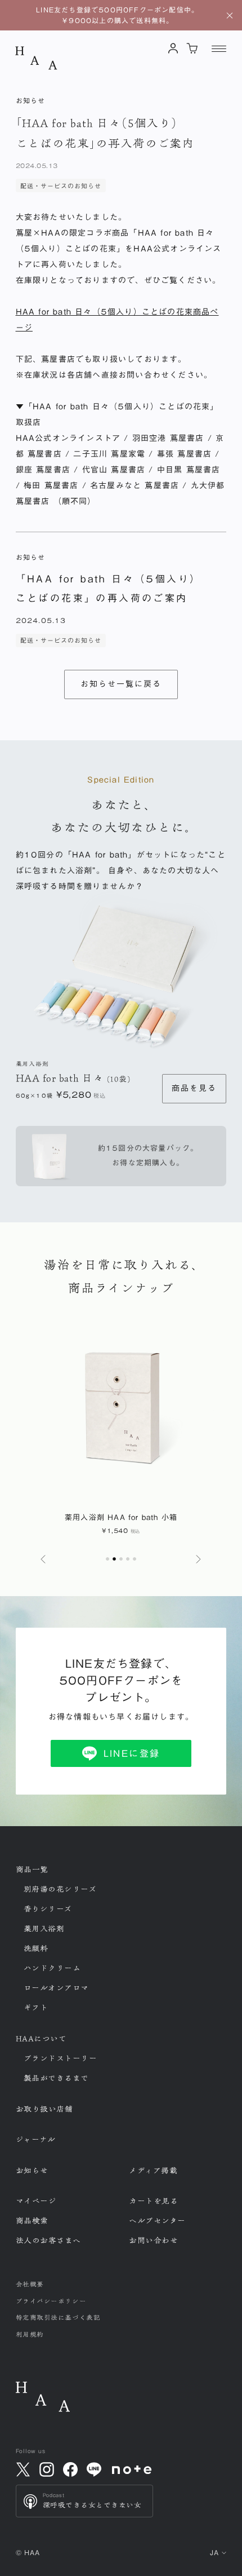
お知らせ (32, 2171)
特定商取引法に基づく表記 (58, 2317)
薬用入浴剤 (44, 1929)
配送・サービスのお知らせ (61, 186)
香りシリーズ (48, 1909)
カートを (153, 2201)
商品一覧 (32, 1870)
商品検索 (32, 2221)
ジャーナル (36, 2140)
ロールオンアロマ (56, 1988)
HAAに (41, 2039)
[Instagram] (47, 2469)
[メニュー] (219, 48)
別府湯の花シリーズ (60, 1889)
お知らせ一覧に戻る (121, 684)
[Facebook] (70, 2469)
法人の (49, 2241)
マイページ (36, 2201)
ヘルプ (157, 2221)
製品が (57, 2078)
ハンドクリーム (52, 1968)
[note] (132, 2470)
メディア (153, 2171)
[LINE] (94, 2469)
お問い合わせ (153, 2241)
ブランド (60, 2058)
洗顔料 (36, 1948)
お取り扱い (44, 2109)
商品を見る (194, 1088)
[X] (23, 2469)
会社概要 (30, 2284)
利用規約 (30, 2334)
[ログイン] (174, 48)
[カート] (192, 48)
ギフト (36, 2008)
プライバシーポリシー (51, 2301)
